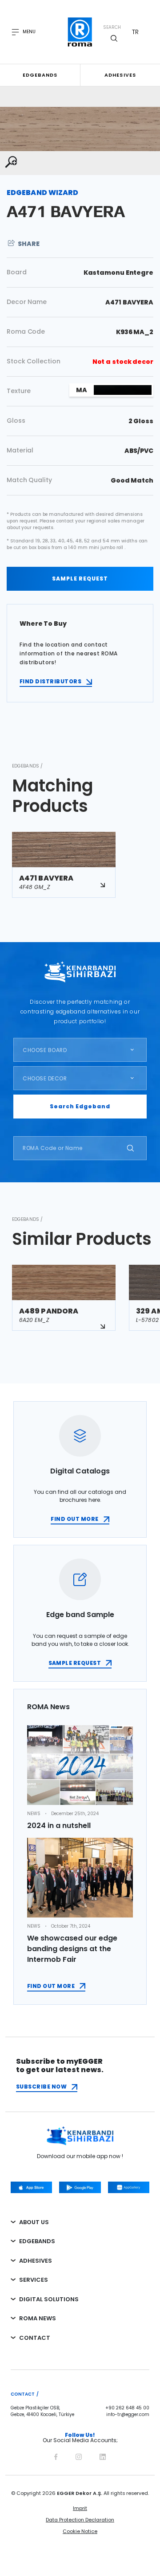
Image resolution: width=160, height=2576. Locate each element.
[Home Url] (80, 32)
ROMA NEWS (38, 2318)
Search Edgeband (80, 1106)
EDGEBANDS (37, 2241)
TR (135, 32)
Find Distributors (50, 681)
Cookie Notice (80, 2531)
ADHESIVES (36, 2261)
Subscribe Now (41, 2087)
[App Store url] (31, 2187)
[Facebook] (56, 2455)
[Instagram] (79, 2455)
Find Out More (51, 1986)
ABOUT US (34, 2222)
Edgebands (40, 75)
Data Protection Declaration (80, 2520)
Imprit (80, 2508)
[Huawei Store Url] (129, 2187)
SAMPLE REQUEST (80, 579)
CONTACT (35, 2338)
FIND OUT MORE (74, 1519)
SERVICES (34, 2280)
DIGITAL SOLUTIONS (49, 2299)
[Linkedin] (103, 2455)
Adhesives (120, 75)
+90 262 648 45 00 (127, 2408)
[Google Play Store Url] (80, 2187)
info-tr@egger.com (128, 2415)
